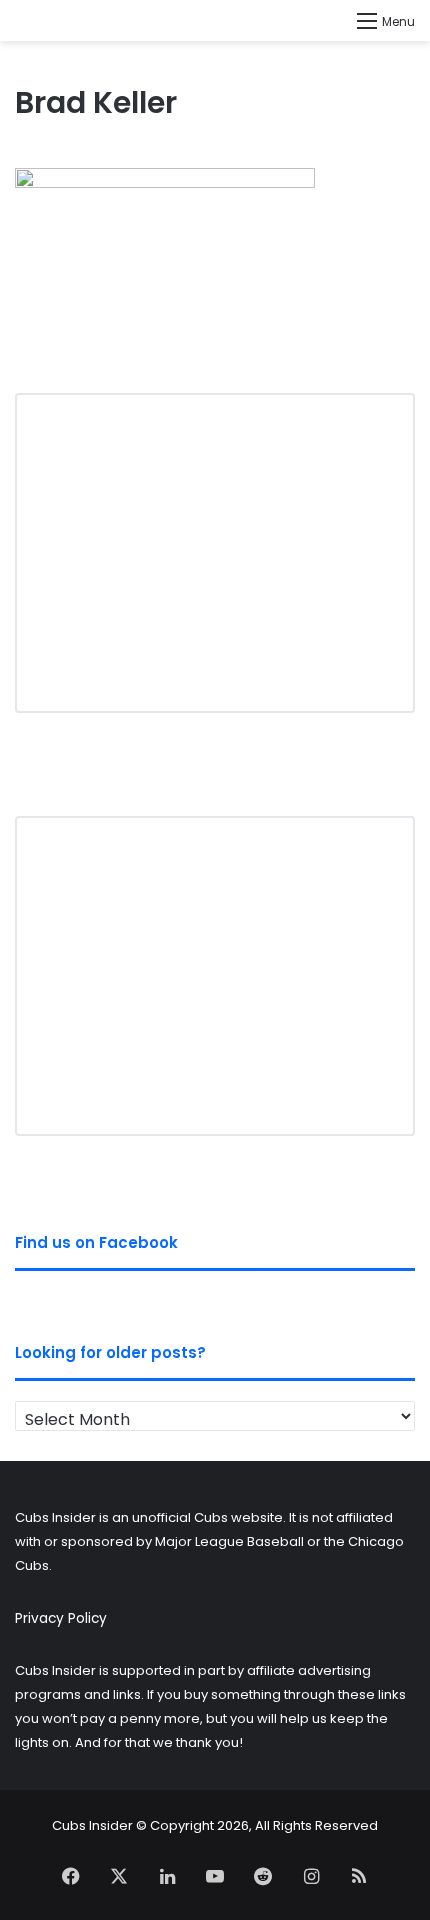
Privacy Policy (61, 1618)
